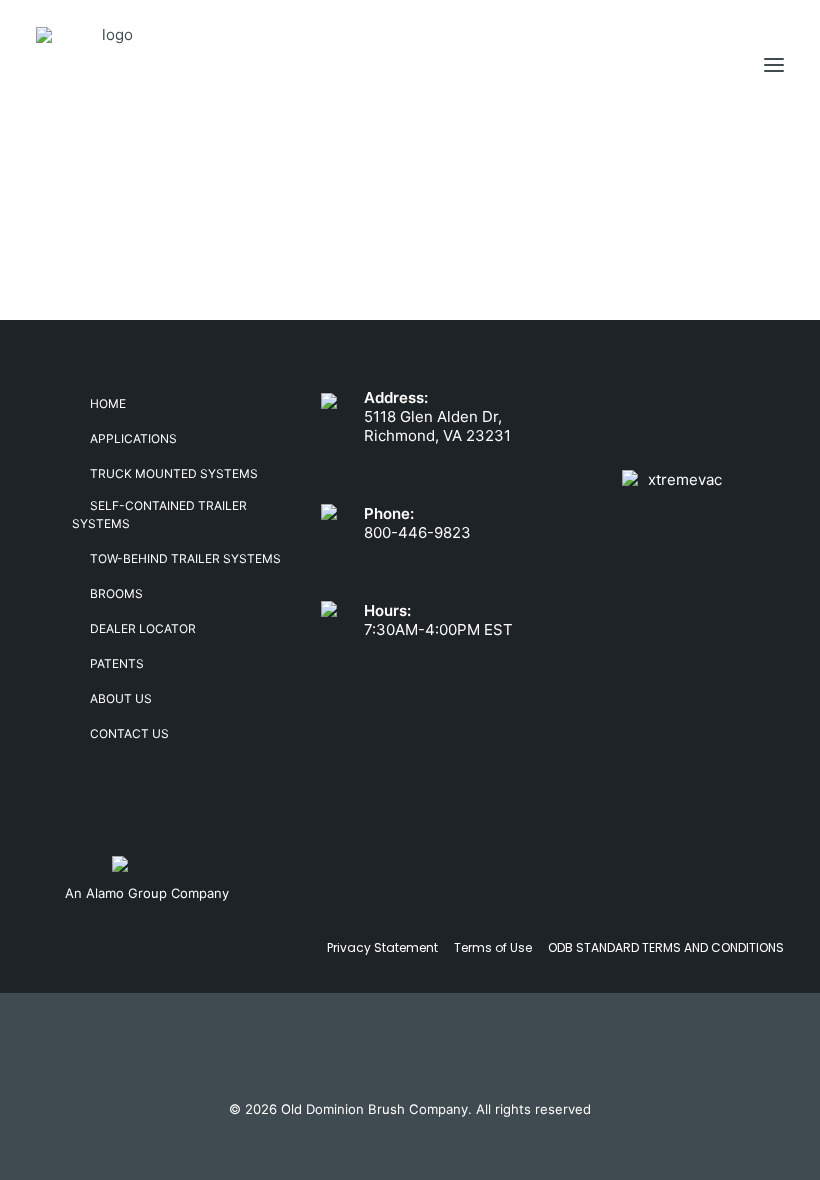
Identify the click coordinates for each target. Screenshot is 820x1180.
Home (108, 403)
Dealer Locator (143, 628)
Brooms (116, 593)
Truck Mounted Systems (174, 473)
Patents (117, 663)
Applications (133, 438)
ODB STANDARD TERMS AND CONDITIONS (666, 947)
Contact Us (129, 733)
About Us (121, 698)
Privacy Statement (382, 947)
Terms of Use (493, 947)
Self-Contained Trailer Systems (159, 514)
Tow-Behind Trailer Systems (185, 558)
